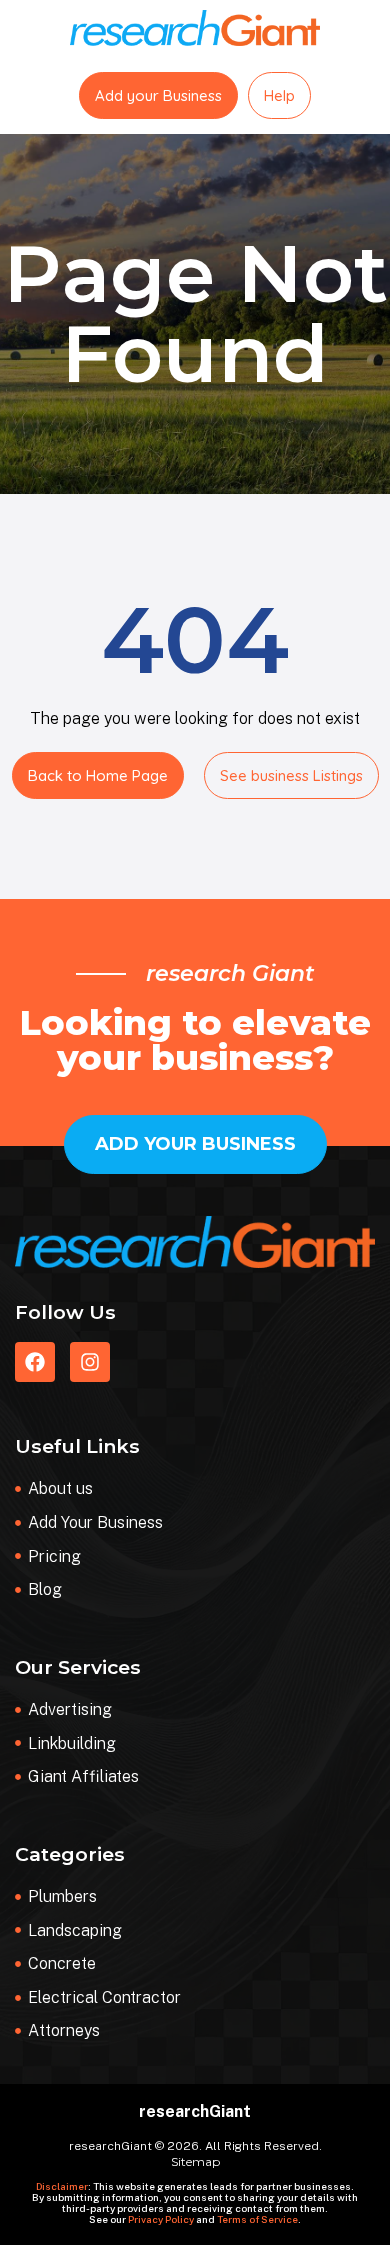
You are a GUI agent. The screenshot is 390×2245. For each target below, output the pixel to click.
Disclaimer (62, 2186)
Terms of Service (257, 2219)
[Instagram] (90, 1362)
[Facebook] (35, 1362)
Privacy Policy (161, 2219)
